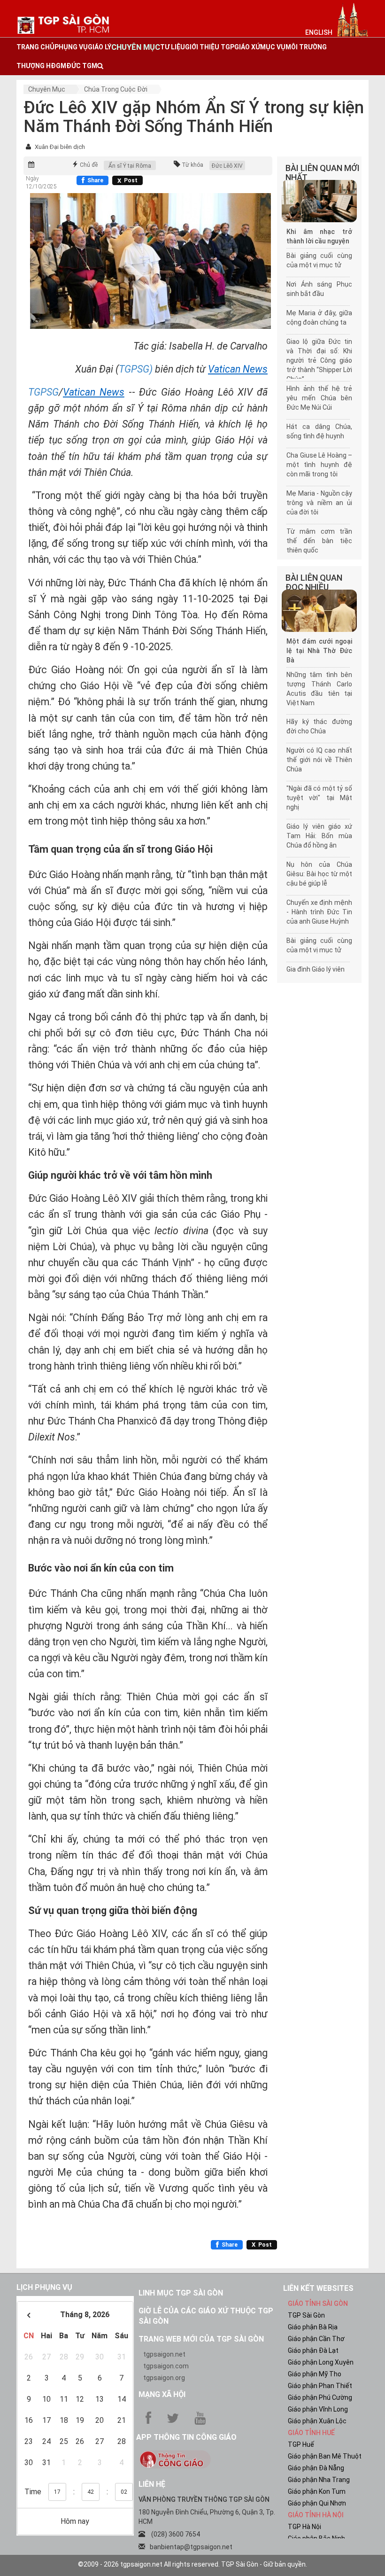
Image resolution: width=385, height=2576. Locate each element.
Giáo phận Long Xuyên (321, 2362)
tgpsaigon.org (164, 2378)
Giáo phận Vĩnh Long (318, 2409)
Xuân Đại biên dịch (60, 147)
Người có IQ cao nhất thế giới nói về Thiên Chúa (319, 760)
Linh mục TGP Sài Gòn (181, 2293)
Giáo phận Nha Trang (319, 2480)
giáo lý (100, 47)
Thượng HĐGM (41, 66)
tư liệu (173, 47)
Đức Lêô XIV (227, 166)
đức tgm (82, 66)
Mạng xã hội (162, 2394)
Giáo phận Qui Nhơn (317, 2503)
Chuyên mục (47, 89)
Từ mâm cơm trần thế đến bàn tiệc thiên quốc (319, 541)
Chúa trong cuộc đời (116, 89)
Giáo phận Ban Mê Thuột (325, 2456)
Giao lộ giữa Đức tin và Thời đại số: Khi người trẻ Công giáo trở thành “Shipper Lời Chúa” (319, 360)
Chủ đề (89, 165)
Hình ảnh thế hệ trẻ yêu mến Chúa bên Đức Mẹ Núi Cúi (319, 398)
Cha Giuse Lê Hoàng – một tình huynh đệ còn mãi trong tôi (319, 465)
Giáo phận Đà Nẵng (316, 2468)
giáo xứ (247, 47)
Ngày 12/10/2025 (41, 183)
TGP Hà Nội (304, 2527)
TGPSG (43, 392)
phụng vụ (71, 47)
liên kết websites (318, 2288)
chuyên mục (136, 47)
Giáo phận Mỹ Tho (315, 2374)
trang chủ (35, 47)
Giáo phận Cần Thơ (316, 2339)
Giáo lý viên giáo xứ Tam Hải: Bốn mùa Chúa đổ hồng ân (319, 836)
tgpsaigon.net (164, 2354)
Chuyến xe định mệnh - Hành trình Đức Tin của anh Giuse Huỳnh (319, 912)
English (319, 32)
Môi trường (306, 47)
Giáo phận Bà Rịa (313, 2327)
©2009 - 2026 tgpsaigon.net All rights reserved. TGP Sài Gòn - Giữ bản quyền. (192, 2564)
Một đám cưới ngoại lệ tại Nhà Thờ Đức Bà (319, 651)
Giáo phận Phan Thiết (320, 2386)
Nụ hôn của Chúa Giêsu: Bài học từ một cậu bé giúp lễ (319, 874)
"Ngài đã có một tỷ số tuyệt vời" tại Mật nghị (319, 798)
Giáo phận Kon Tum (317, 2491)
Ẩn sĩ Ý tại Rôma (130, 166)
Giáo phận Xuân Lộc (317, 2421)
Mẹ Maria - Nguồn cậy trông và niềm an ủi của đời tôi (319, 503)
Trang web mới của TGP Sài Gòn (201, 2339)
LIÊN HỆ (152, 2484)
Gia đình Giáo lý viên (316, 969)
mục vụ (273, 47)
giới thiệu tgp (210, 47)
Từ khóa (192, 165)
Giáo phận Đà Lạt (313, 2350)
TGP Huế (301, 2444)
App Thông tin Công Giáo (186, 2437)
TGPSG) (136, 369)
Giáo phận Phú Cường (320, 2397)
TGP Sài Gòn (306, 2315)
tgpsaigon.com (166, 2366)
